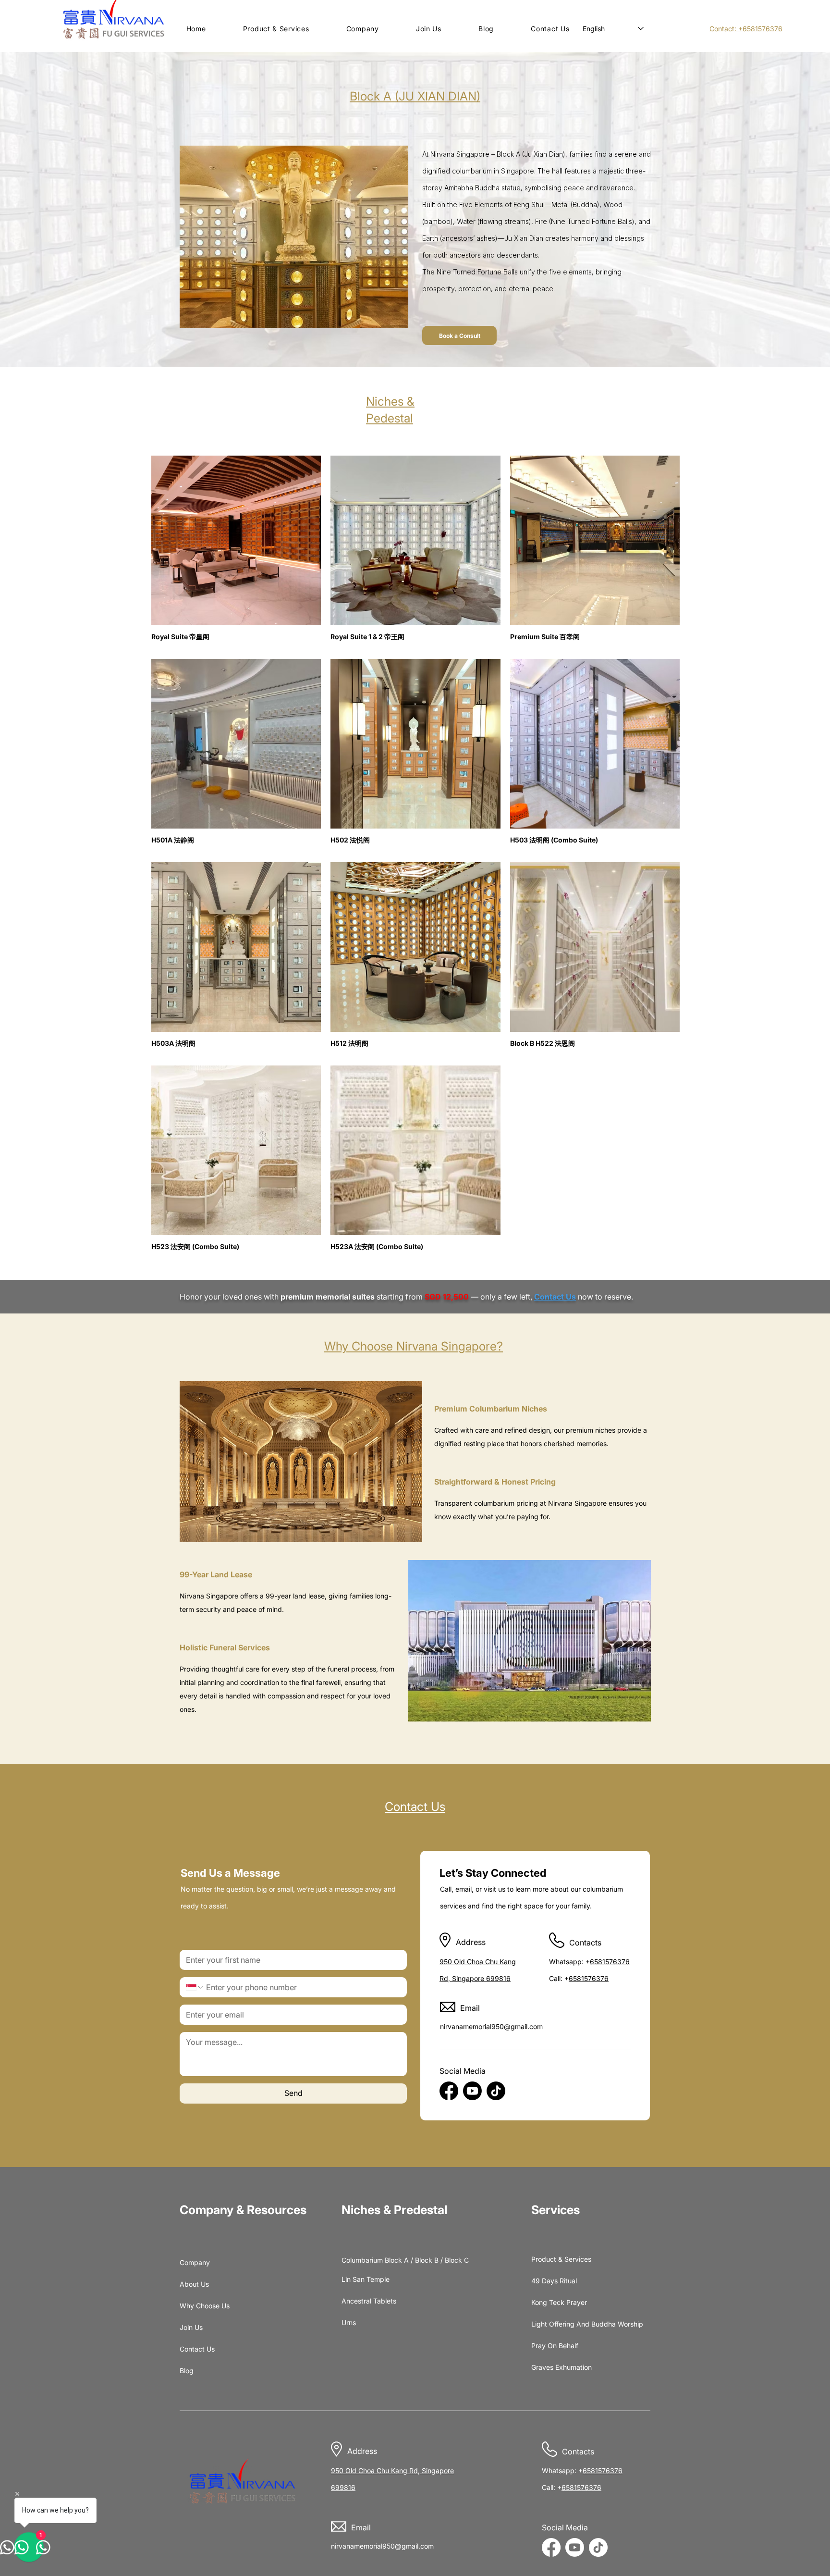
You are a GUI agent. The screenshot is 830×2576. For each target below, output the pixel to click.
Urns (349, 2322)
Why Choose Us (203, 2306)
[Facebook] (449, 2091)
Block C (457, 2260)
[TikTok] (496, 2091)
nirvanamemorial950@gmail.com (491, 2026)
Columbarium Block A (375, 2260)
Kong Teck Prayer (554, 2302)
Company (195, 2262)
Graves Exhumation (554, 2367)
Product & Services (554, 2259)
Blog (187, 2371)
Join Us (191, 2327)
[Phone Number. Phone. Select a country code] (195, 1987)
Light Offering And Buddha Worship (554, 2324)
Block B (427, 2260)
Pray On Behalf (554, 2346)
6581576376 (610, 1962)
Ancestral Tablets (365, 2301)
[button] (276, 29)
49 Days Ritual (554, 2281)
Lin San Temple (365, 2279)
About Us (194, 2284)
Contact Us (197, 2349)
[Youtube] (472, 2091)
